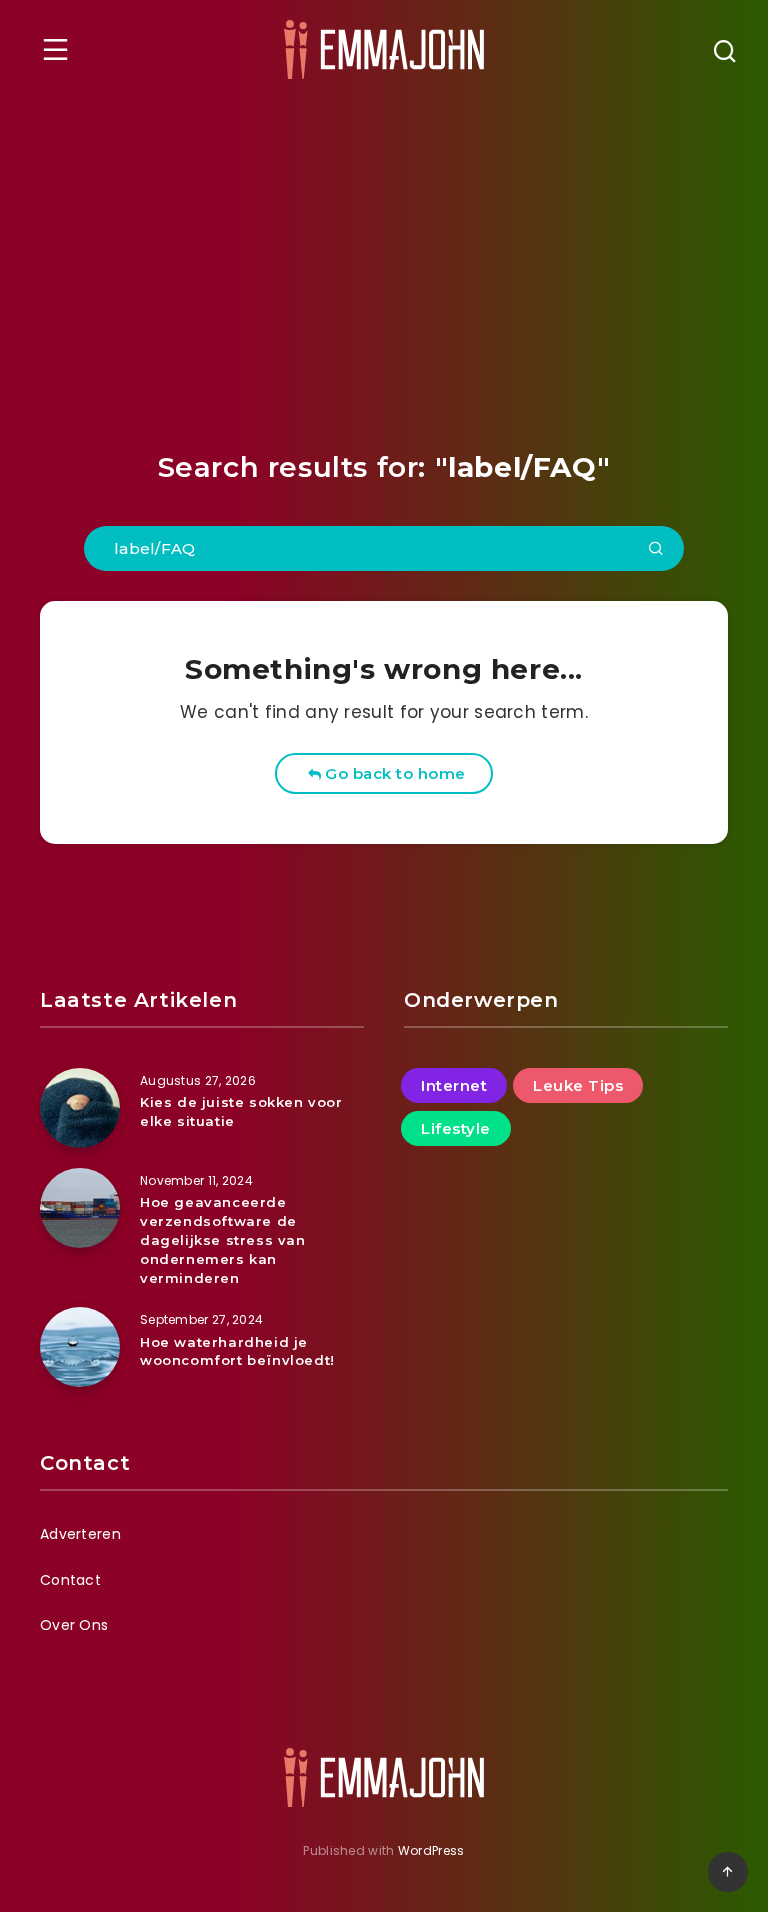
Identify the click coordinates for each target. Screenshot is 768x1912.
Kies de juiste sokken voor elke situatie (241, 1111)
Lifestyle (456, 1128)
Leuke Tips (578, 1085)
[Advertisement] (384, 249)
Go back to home (393, 773)
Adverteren (80, 1534)
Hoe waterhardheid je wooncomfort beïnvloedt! (237, 1351)
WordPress (431, 1850)
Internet (454, 1085)
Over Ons (74, 1625)
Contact (70, 1580)
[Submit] (656, 550)
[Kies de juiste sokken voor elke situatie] (80, 1108)
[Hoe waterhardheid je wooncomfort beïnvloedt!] (80, 1347)
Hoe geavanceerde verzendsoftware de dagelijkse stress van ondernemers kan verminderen (223, 1239)
